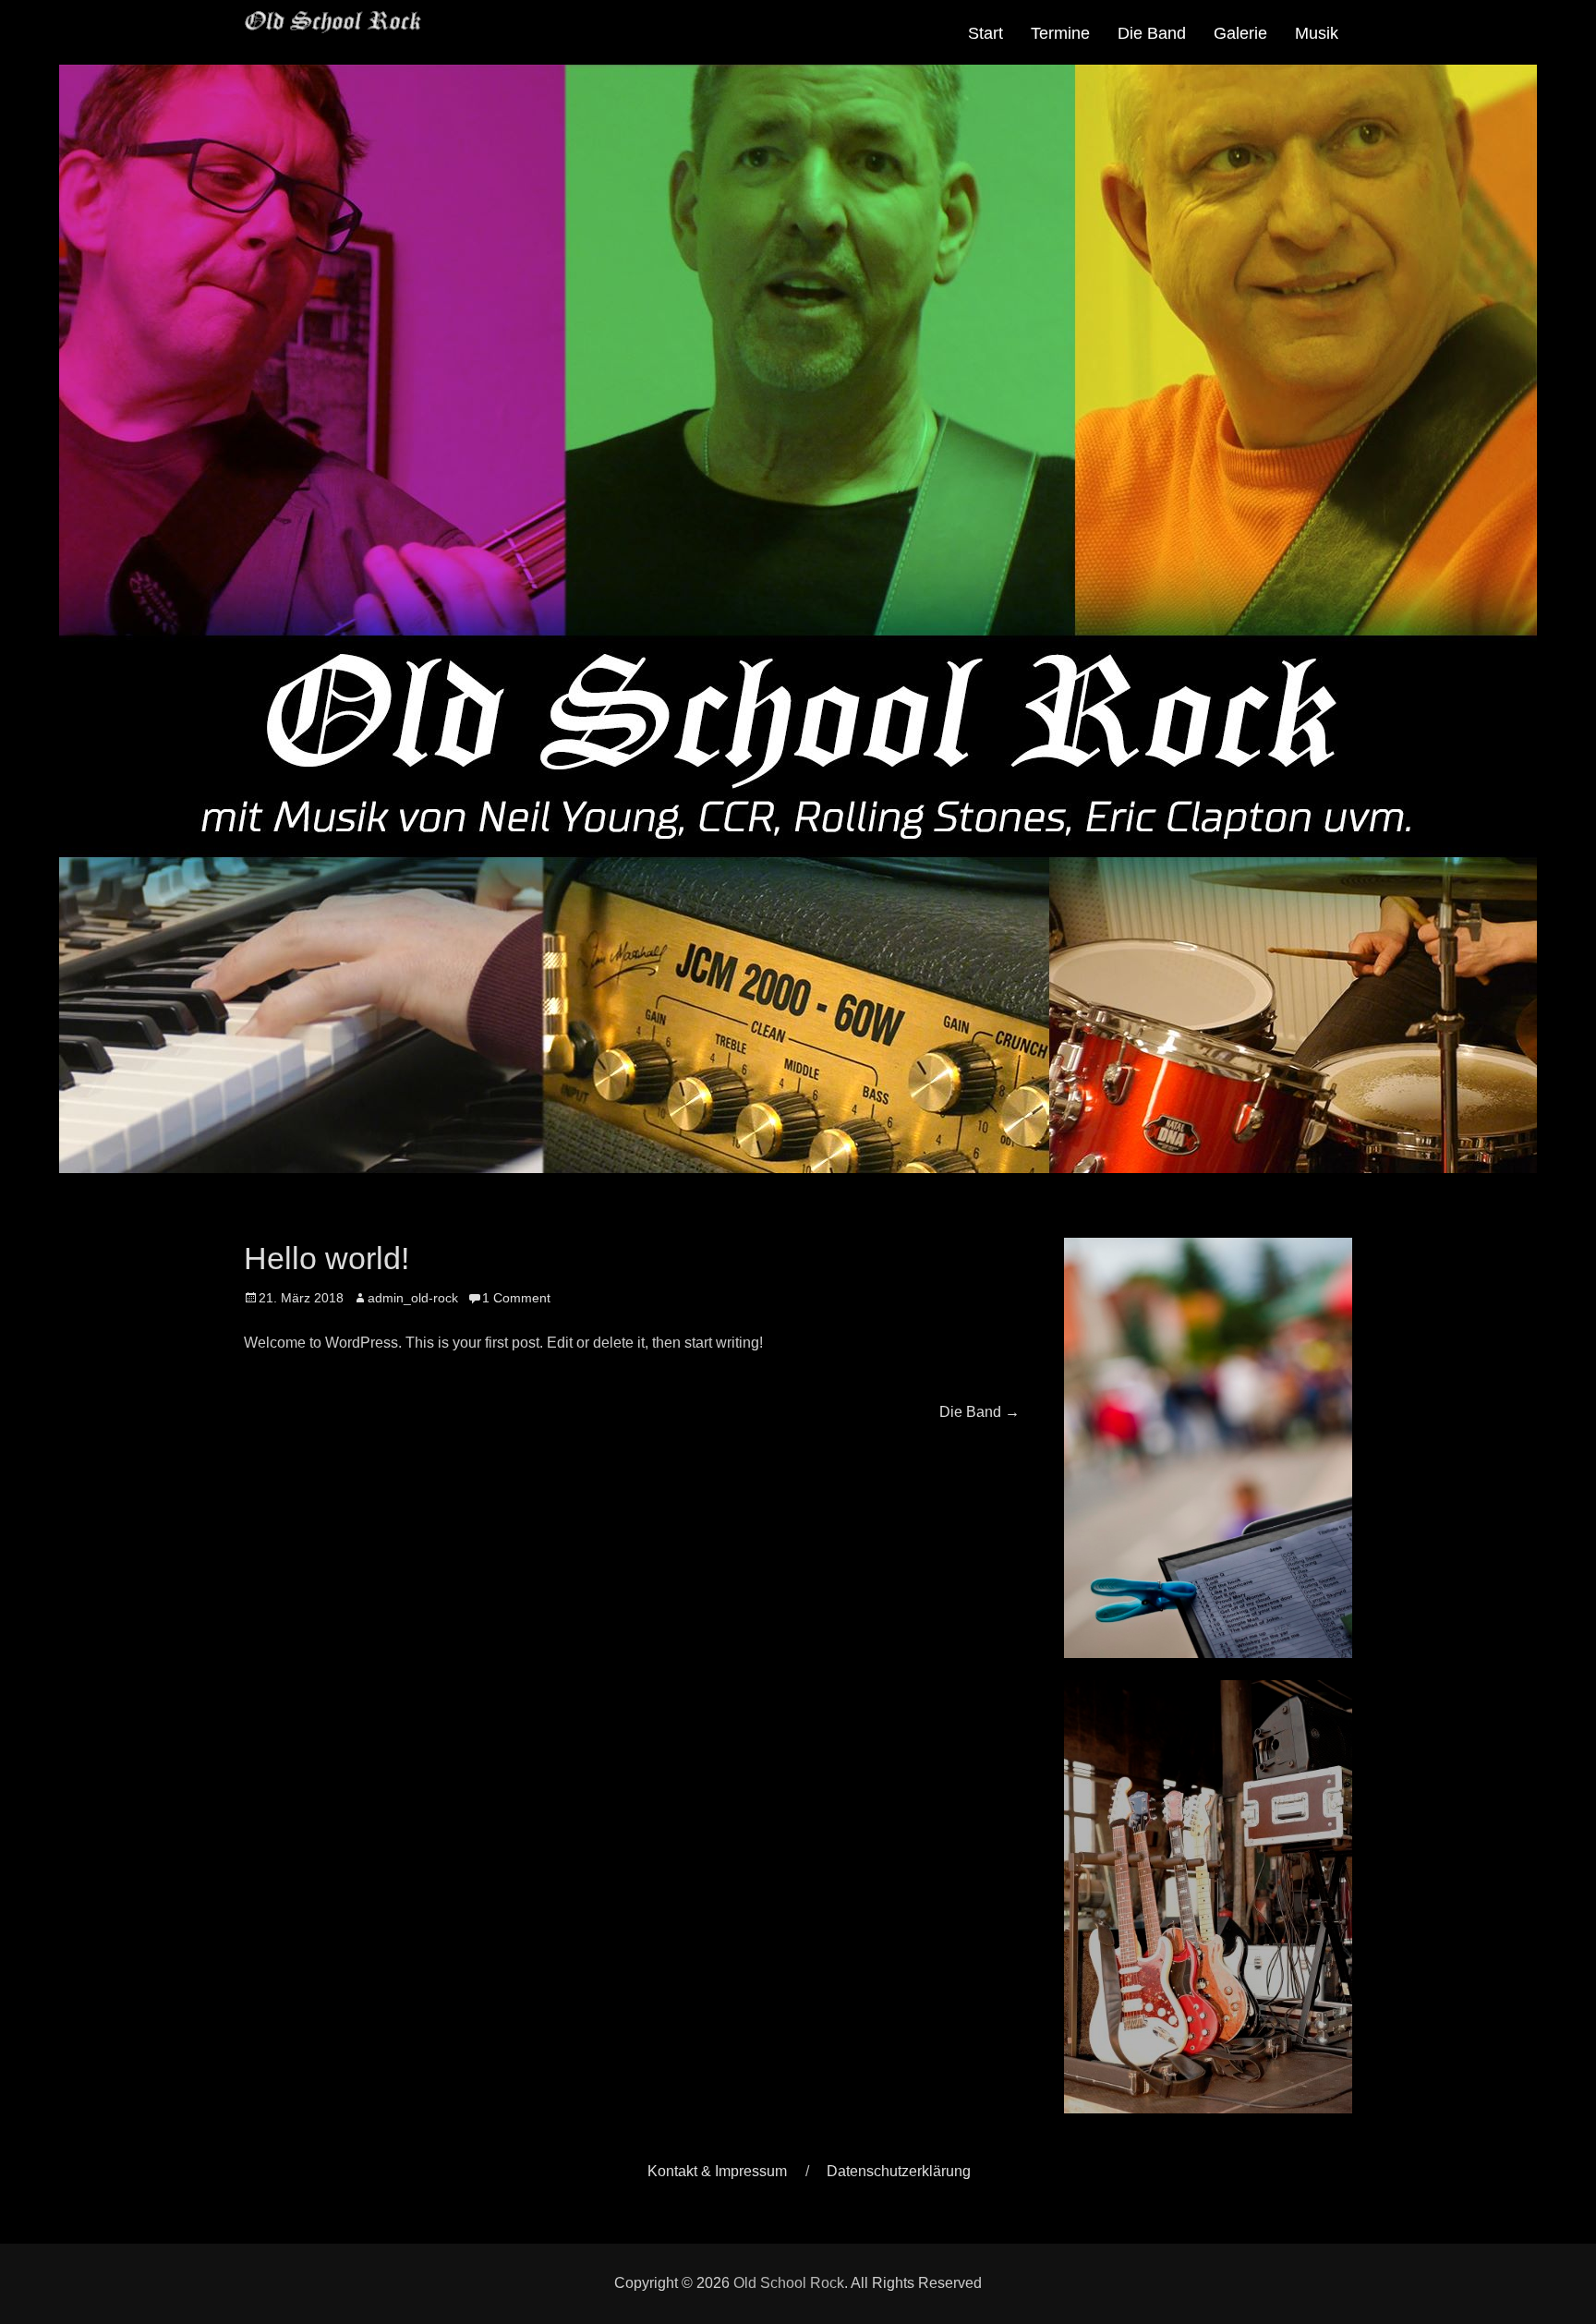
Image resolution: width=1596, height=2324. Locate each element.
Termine (1060, 33)
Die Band (1152, 33)
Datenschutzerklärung (899, 2171)
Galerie (1240, 33)
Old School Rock (789, 2283)
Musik (1317, 33)
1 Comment (516, 1298)
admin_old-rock (413, 1298)
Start (985, 33)
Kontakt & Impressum (717, 2171)
